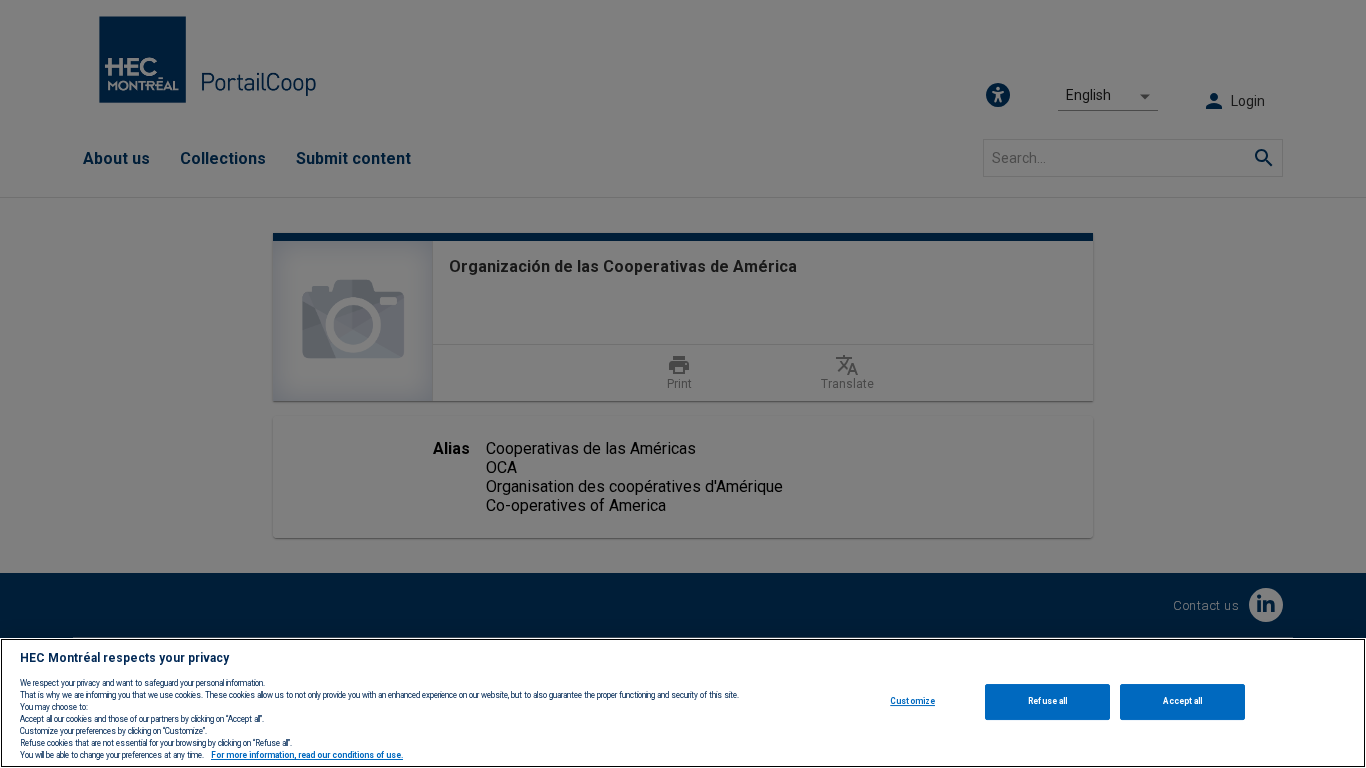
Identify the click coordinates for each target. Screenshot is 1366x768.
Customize (912, 701)
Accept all (1182, 701)
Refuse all (1047, 701)
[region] (683, 703)
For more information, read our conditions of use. (307, 756)
